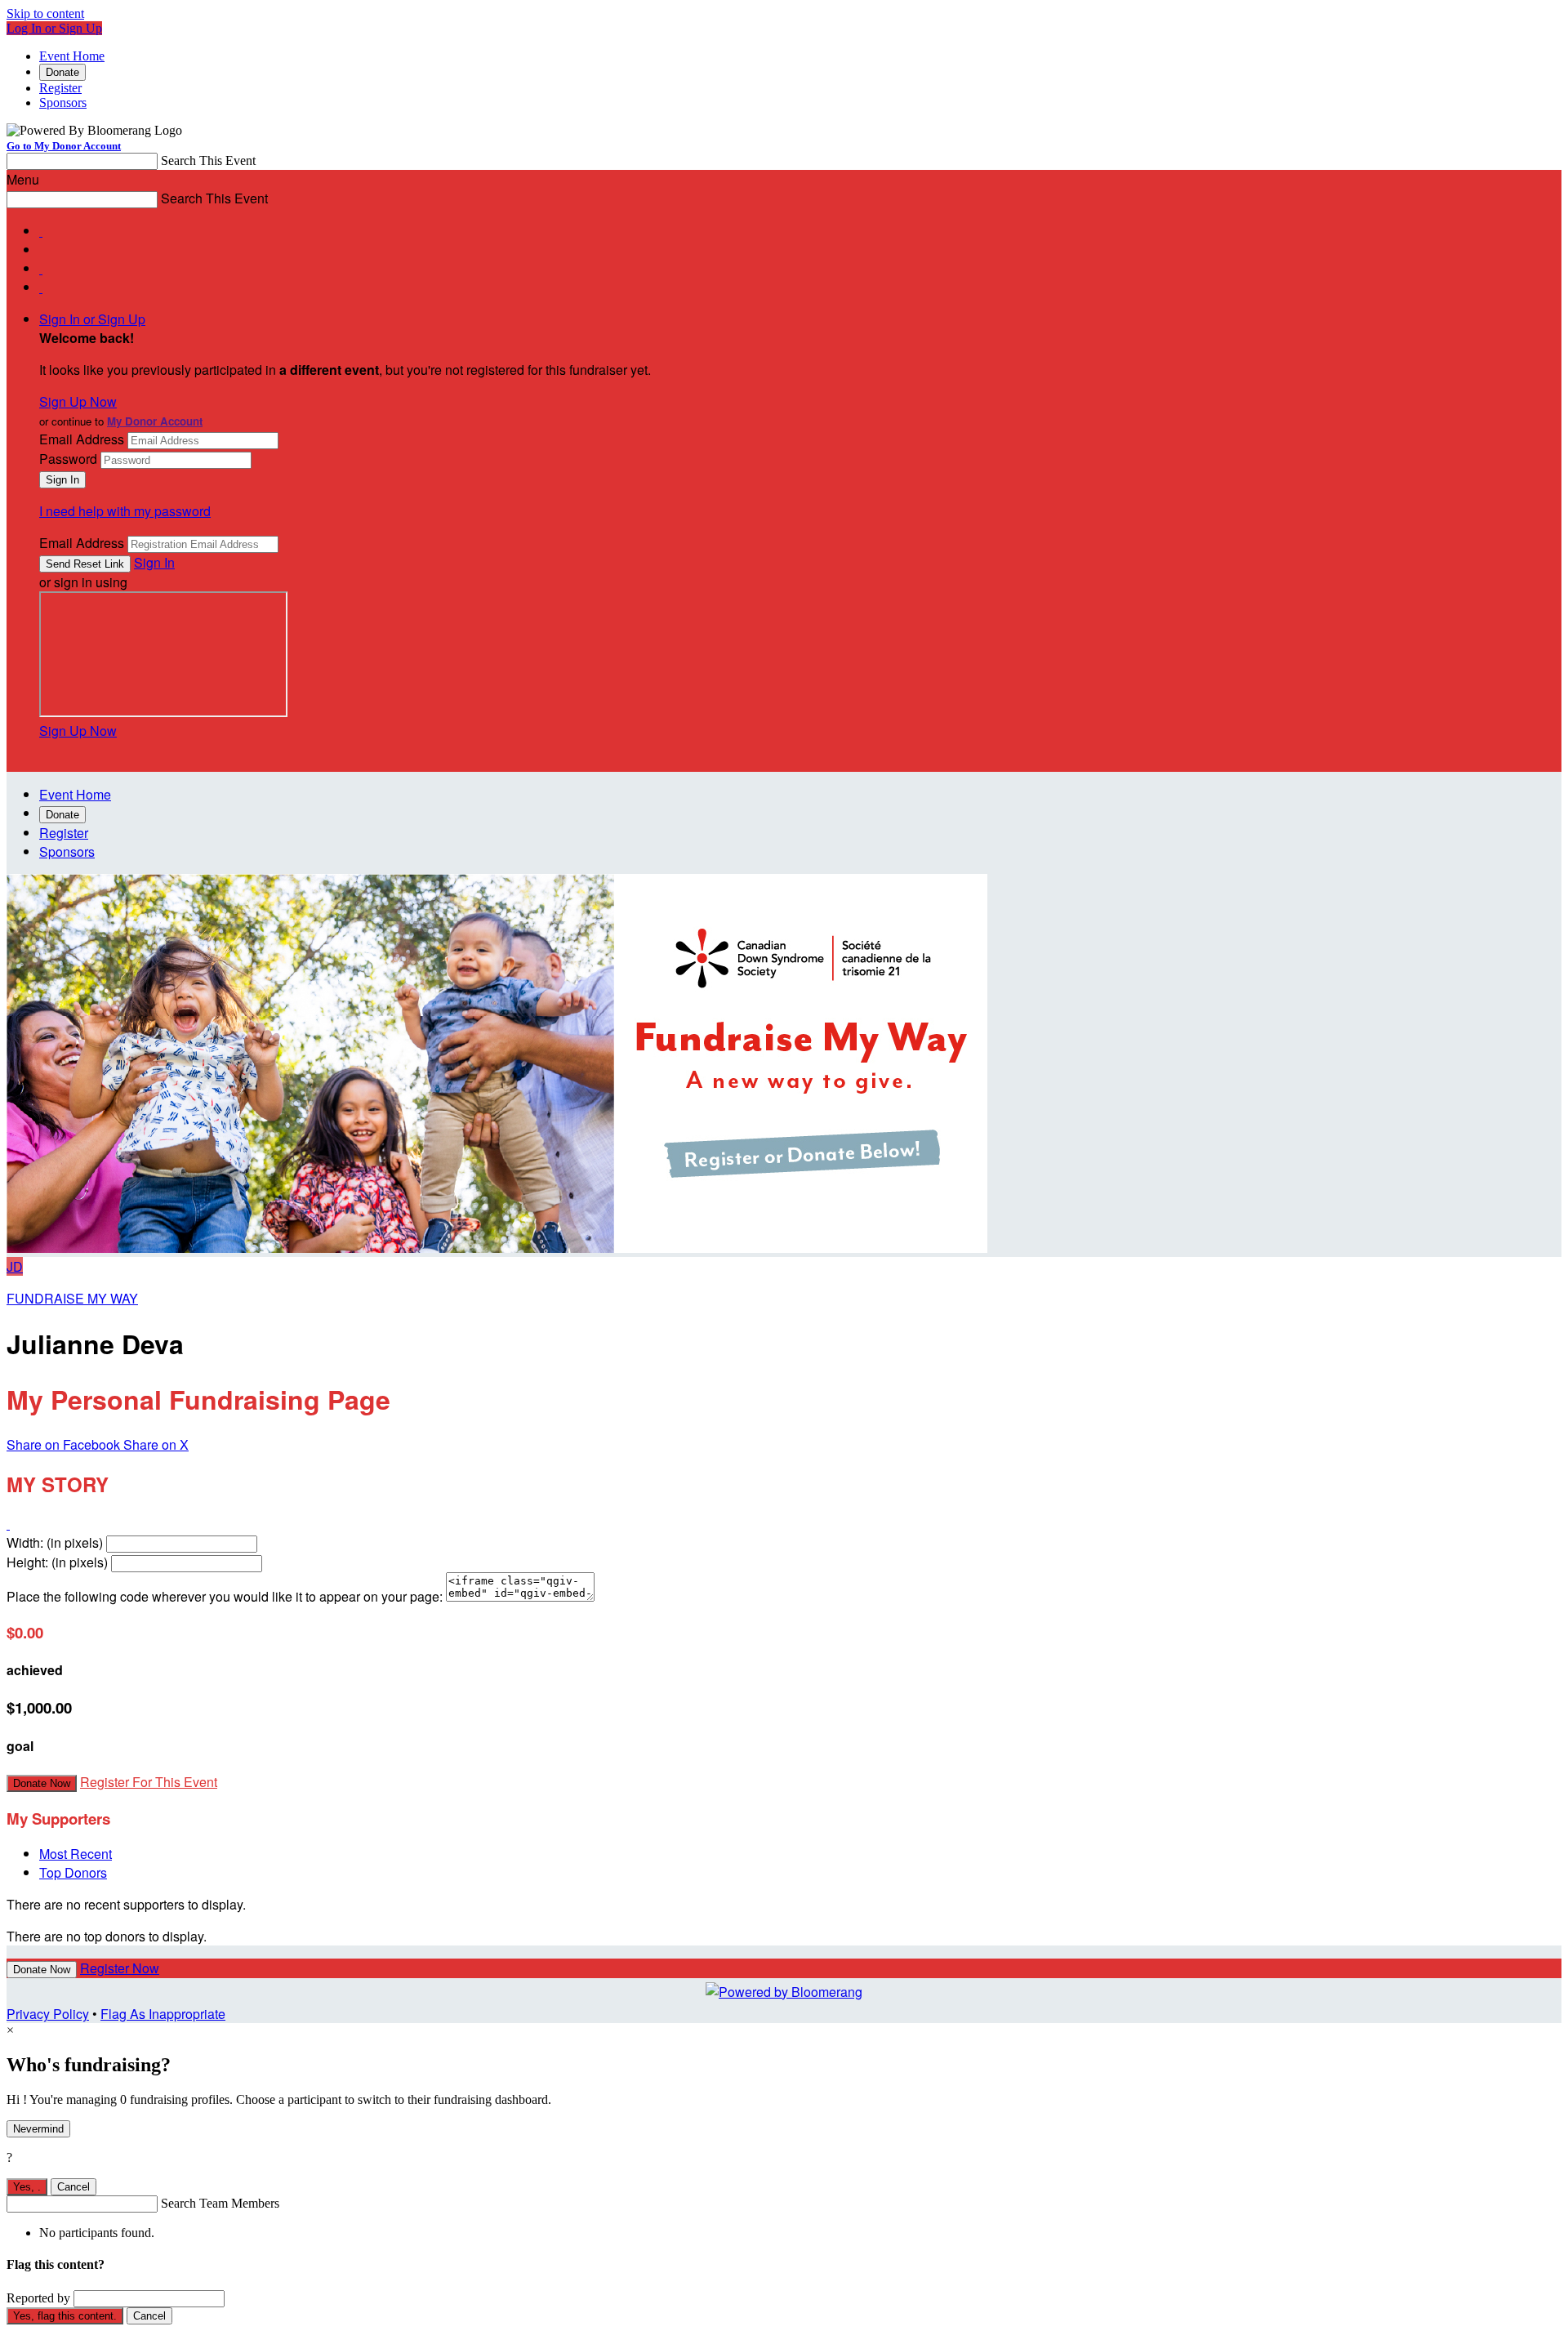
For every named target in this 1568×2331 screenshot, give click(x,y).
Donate (62, 72)
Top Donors (73, 1872)
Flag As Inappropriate (163, 2014)
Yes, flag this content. (65, 2316)
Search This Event (208, 160)
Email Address (82, 439)
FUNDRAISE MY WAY (72, 1298)
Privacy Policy (48, 2014)
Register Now (120, 1968)
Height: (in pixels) (57, 1562)
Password (68, 459)
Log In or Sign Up (54, 28)
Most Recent (76, 1854)
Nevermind (38, 2129)
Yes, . (27, 2187)
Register (60, 88)
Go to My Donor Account (64, 146)
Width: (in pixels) (55, 1542)
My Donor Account (155, 421)
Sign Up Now (78, 401)
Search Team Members (220, 2203)
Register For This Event (149, 1782)
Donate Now (42, 1783)
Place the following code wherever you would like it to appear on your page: (225, 1596)
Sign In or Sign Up (92, 319)
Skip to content (45, 13)
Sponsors (63, 103)
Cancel (73, 2187)
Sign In (154, 562)
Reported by (38, 2298)
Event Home (72, 56)
